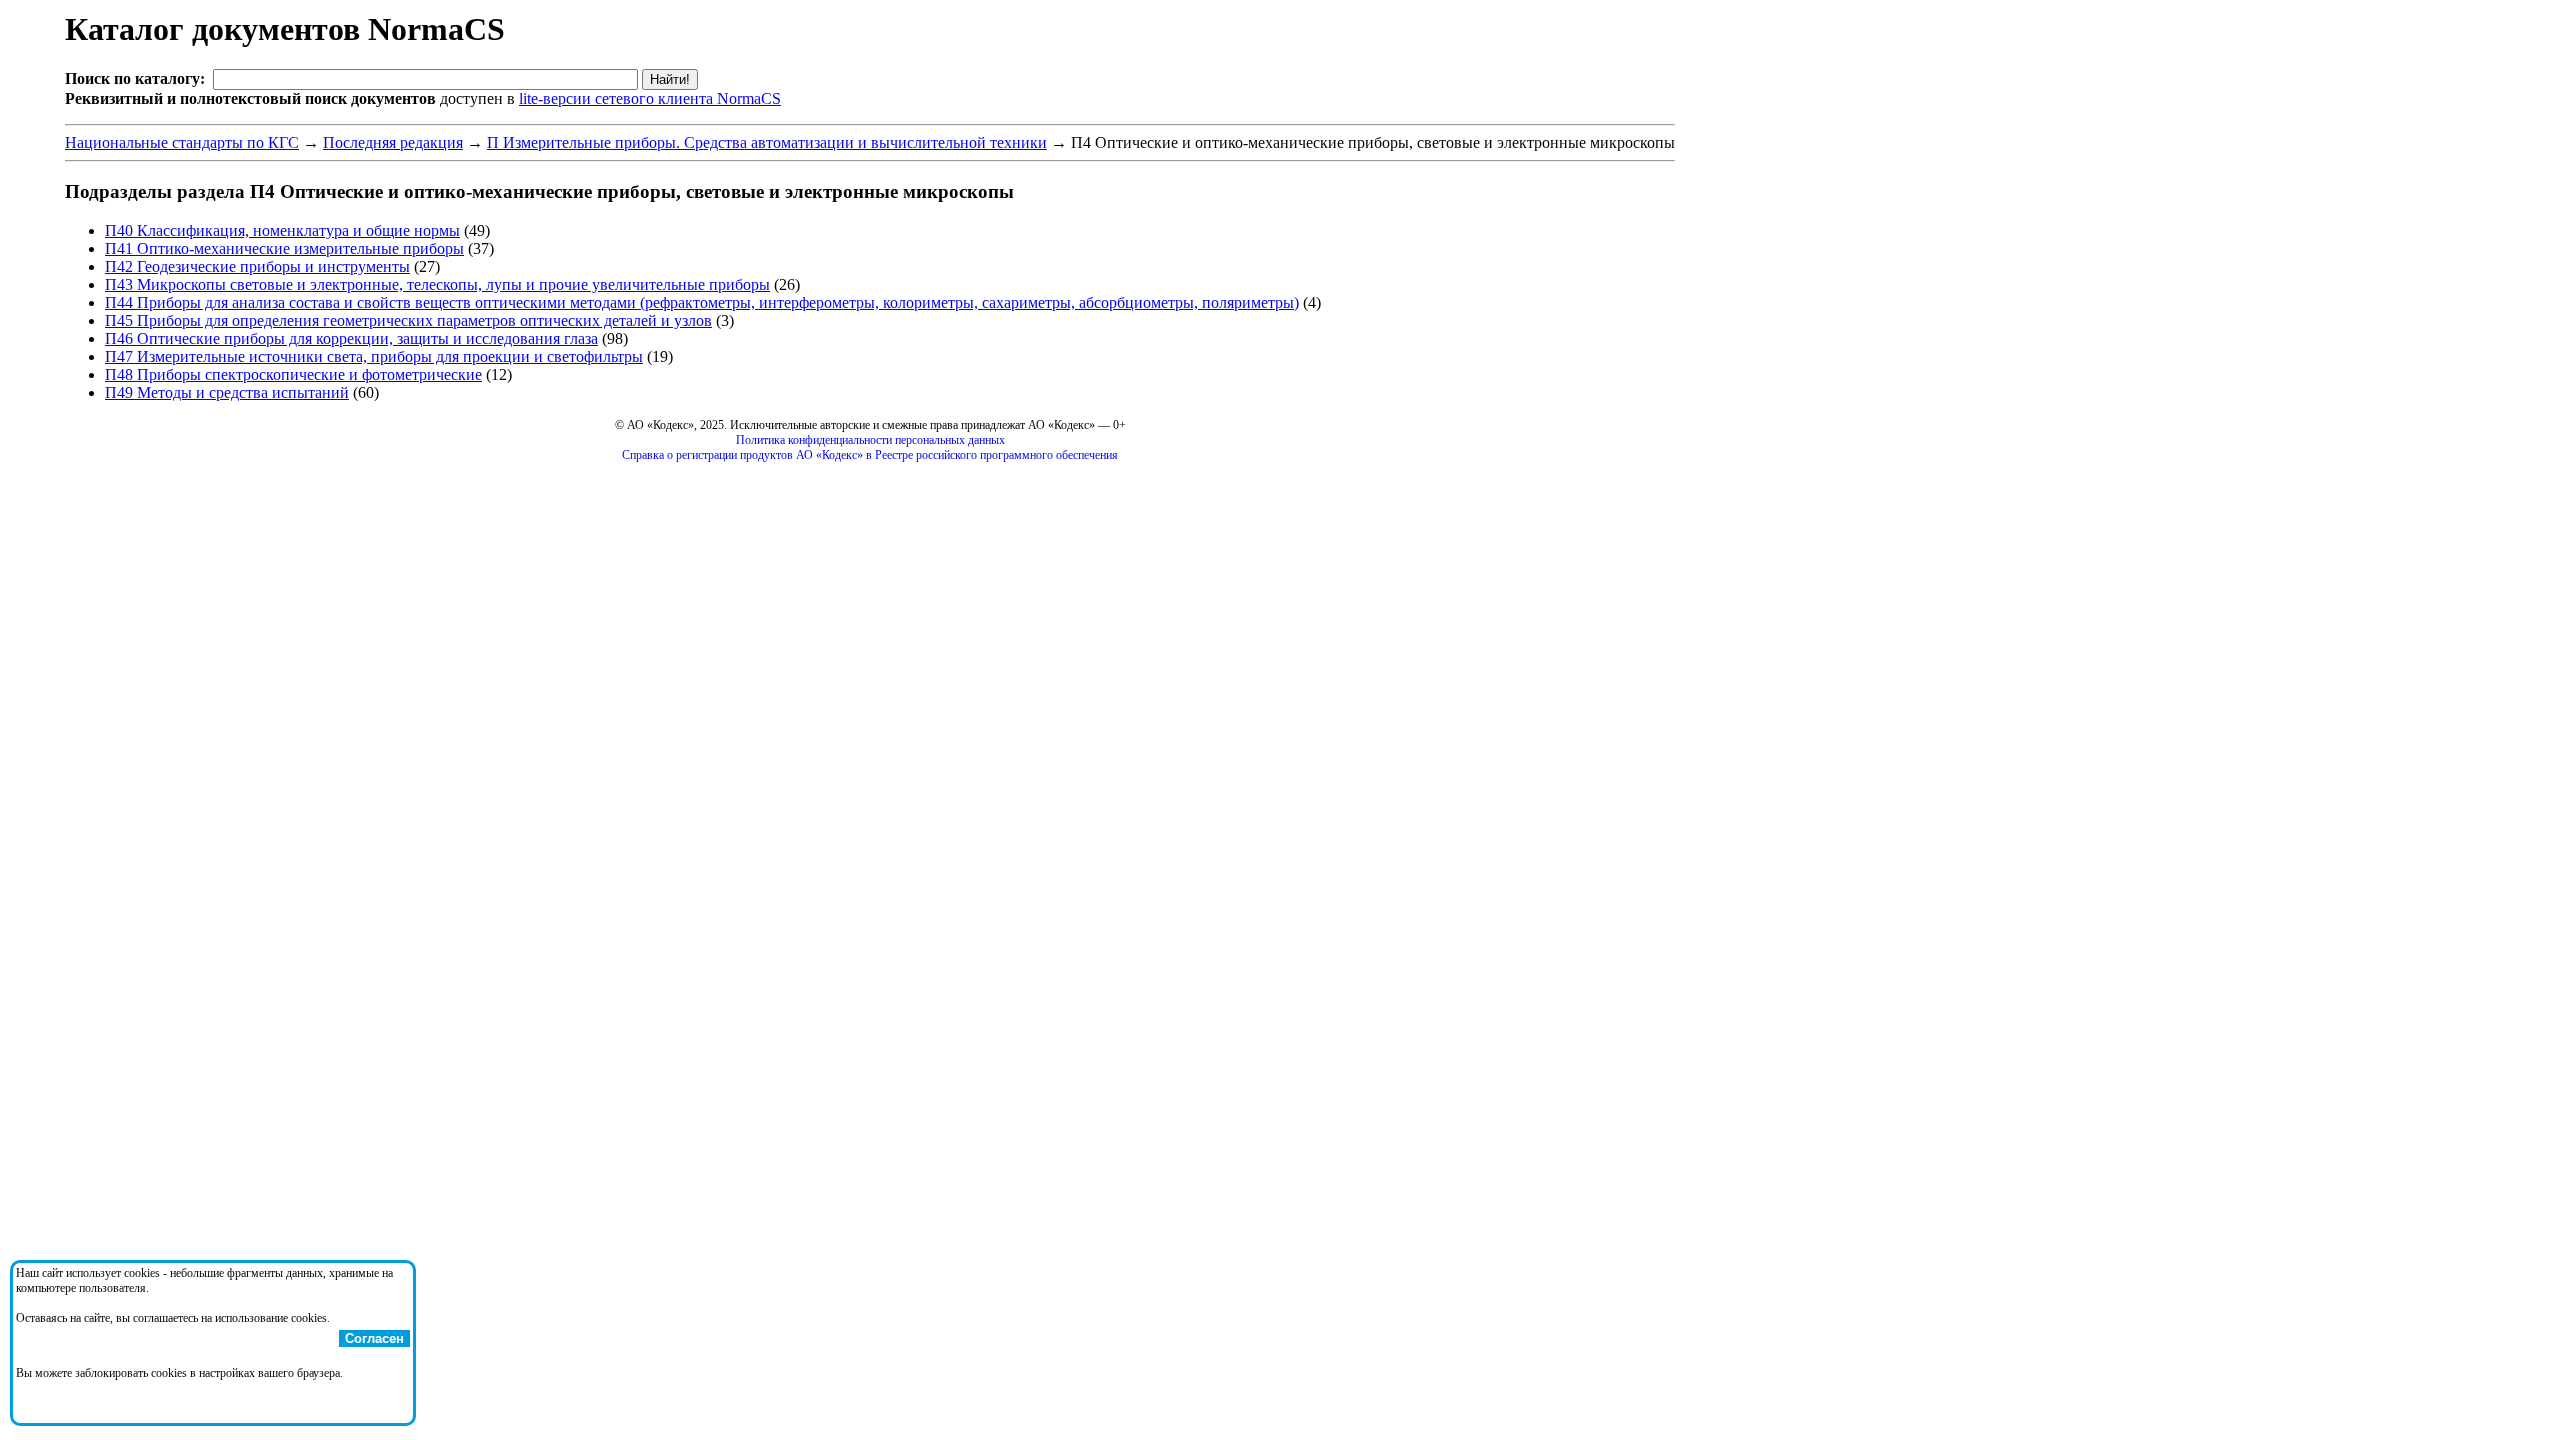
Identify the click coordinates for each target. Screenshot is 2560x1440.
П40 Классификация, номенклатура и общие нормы (282, 230)
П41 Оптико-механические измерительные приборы (284, 248)
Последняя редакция (393, 142)
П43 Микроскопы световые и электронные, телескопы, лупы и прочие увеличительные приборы (437, 284)
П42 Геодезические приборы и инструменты (257, 266)
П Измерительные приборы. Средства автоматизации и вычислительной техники (767, 142)
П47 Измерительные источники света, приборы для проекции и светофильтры (374, 356)
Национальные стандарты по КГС (182, 142)
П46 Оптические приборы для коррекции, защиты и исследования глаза (351, 338)
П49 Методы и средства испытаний (227, 392)
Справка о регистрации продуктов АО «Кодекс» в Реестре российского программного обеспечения (870, 455)
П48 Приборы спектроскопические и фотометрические (293, 374)
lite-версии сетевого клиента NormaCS (650, 98)
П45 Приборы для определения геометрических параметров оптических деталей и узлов (408, 320)
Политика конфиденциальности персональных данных (870, 440)
